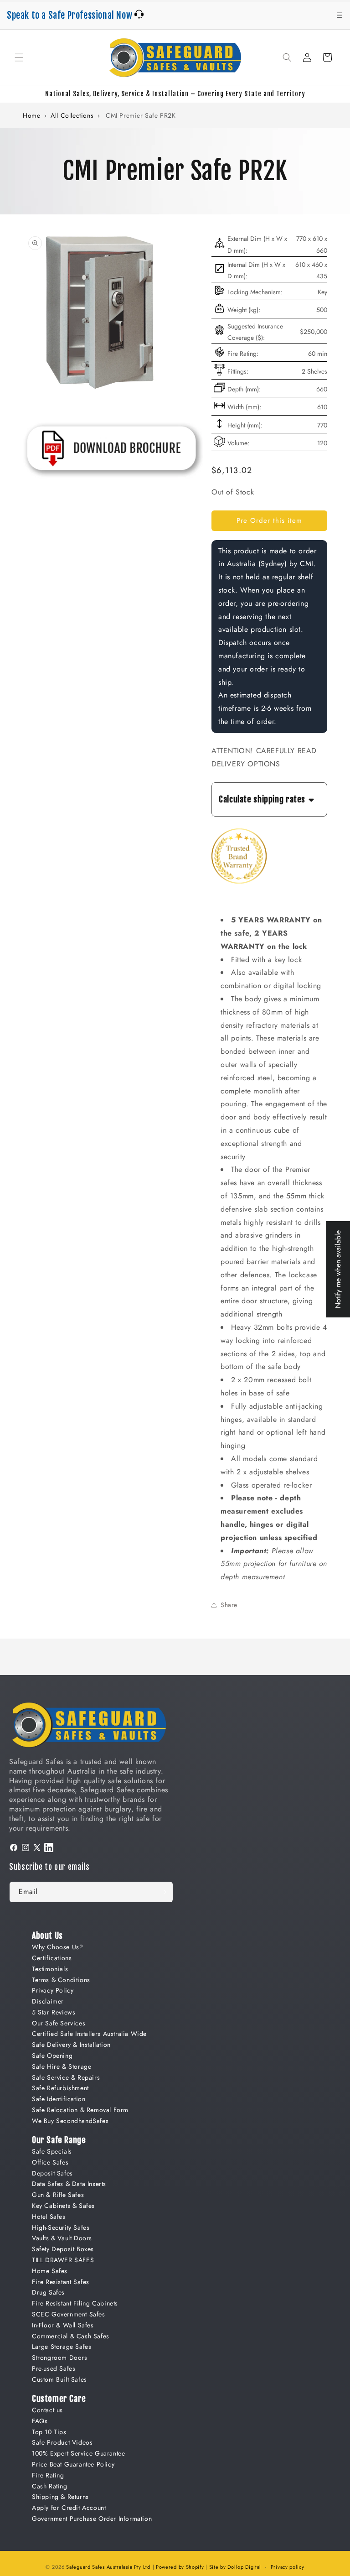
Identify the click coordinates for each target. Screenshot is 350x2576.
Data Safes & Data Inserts (69, 2184)
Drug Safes (48, 2292)
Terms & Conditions (61, 1980)
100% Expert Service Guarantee (78, 2453)
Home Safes (50, 2271)
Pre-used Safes (54, 2368)
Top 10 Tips (49, 2432)
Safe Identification (59, 2099)
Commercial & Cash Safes (71, 2336)
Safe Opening (52, 2056)
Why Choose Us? (57, 1947)
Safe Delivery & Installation (71, 2045)
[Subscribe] (163, 1892)
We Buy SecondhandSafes (70, 2121)
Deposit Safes (52, 2173)
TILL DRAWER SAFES (63, 2260)
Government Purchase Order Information (92, 2519)
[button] (19, 57)
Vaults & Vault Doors (62, 2238)
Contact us (47, 2410)
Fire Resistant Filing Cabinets (75, 2303)
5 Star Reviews (54, 2012)
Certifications (52, 1958)
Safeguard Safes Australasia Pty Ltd (108, 2567)
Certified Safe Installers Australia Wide (89, 2034)
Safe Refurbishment (60, 2088)
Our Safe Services (59, 2023)
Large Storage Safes (62, 2347)
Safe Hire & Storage (62, 2066)
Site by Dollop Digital (235, 2567)
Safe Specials (52, 2151)
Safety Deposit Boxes (63, 2249)
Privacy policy (288, 2567)
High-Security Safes (61, 2227)
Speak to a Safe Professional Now (71, 15)
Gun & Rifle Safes (58, 2195)
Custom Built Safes (59, 2379)
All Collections (72, 115)
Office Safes (50, 2162)
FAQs (40, 2421)
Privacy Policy (53, 1990)
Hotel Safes (49, 2217)
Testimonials (50, 1969)
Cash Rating (50, 2486)
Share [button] (229, 1605)
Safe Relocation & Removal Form (80, 2110)
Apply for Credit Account (69, 2508)
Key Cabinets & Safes (63, 2206)
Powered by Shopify (180, 2567)
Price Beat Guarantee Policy (73, 2464)
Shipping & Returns (60, 2497)
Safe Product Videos (62, 2442)
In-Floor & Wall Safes (63, 2325)
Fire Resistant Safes (61, 2282)
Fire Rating (48, 2475)
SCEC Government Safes (69, 2314)
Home (31, 115)
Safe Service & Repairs (66, 2077)
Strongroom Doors (60, 2357)
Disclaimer (48, 2001)
